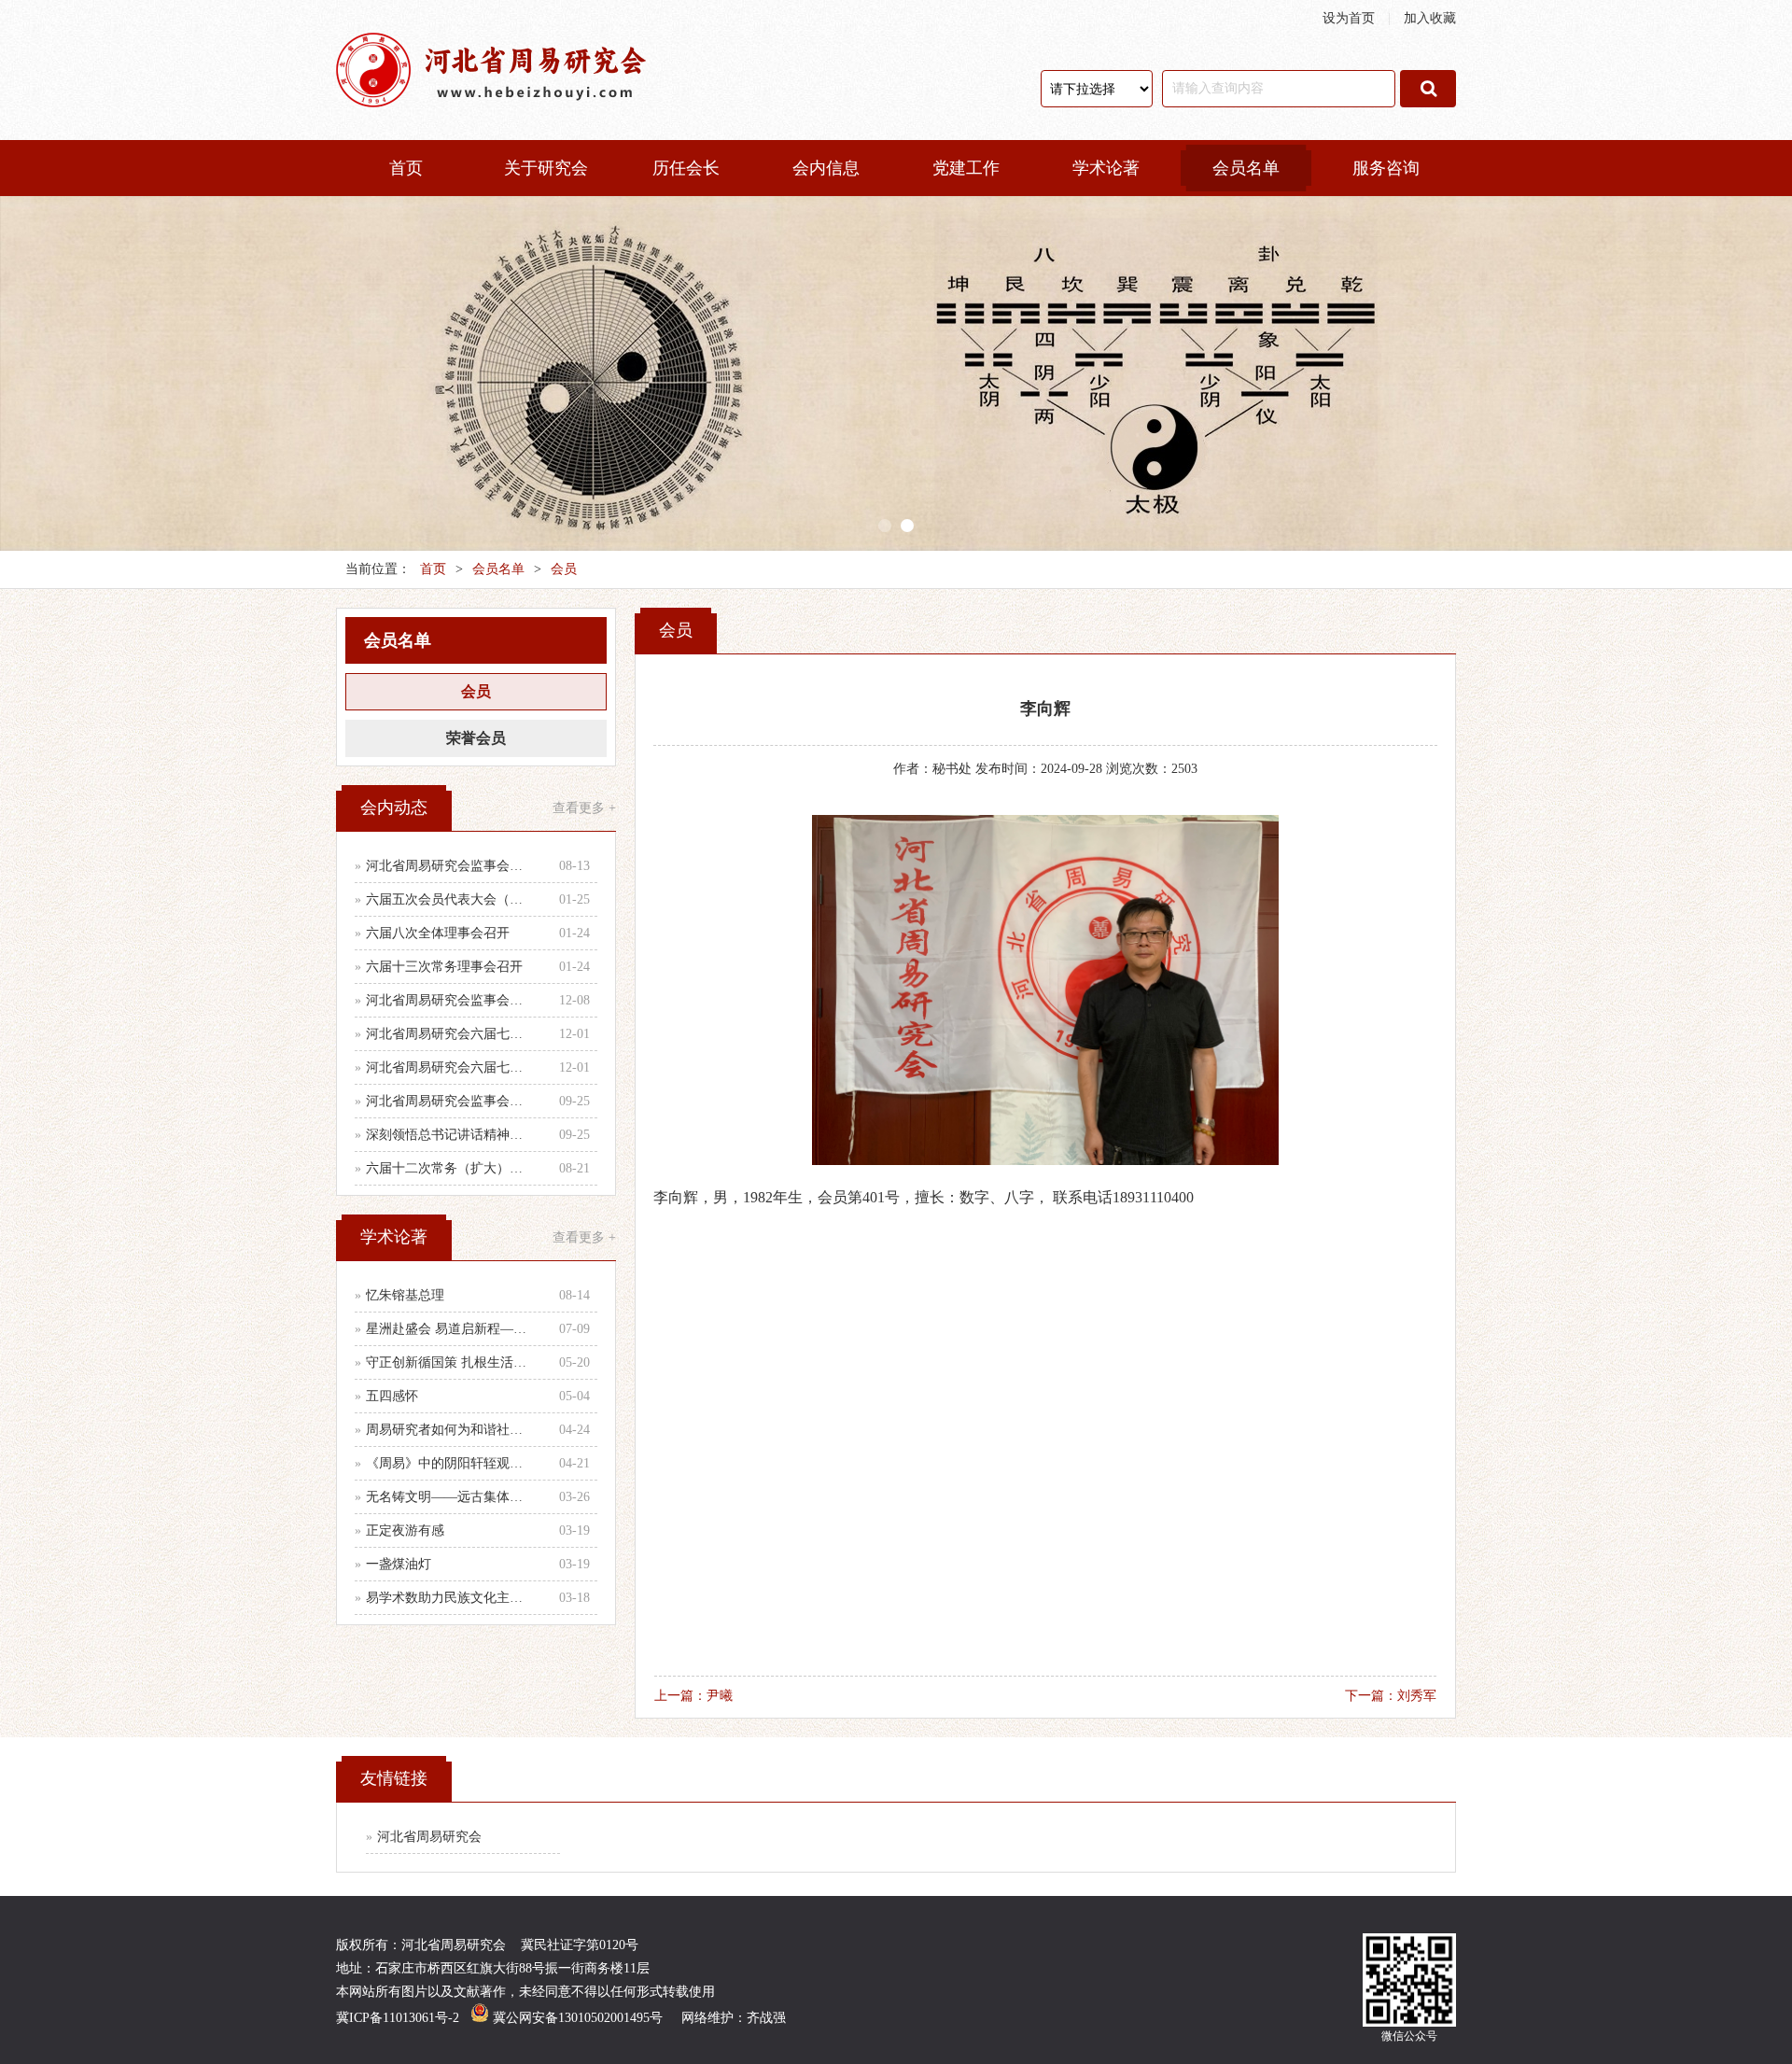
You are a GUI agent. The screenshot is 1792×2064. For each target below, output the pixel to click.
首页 (406, 168)
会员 (564, 569)
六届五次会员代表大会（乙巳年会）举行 (450, 899)
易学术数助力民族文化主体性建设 (450, 1598)
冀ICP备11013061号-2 (398, 2018)
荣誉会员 (476, 738)
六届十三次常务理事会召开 (444, 967)
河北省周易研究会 (429, 1837)
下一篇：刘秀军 (1391, 1696)
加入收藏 (1430, 18)
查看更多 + (584, 808)
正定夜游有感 (405, 1530)
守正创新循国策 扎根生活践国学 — (450, 1362)
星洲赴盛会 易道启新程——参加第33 (450, 1329)
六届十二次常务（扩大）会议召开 (450, 1168)
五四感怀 (392, 1396)
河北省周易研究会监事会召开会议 (450, 866)
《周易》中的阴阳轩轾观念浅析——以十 (450, 1463)
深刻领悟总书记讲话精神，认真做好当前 (450, 1135)
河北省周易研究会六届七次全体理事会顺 (450, 1034)
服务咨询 (1386, 168)
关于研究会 (546, 168)
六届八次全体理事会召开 (438, 933)
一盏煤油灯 (399, 1564)
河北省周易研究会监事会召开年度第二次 (450, 1000)
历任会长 (686, 168)
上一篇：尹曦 (693, 1696)
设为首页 (1349, 18)
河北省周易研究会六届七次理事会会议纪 (450, 1067)
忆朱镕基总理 (405, 1295)
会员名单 (1246, 168)
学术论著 (1106, 168)
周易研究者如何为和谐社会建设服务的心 (450, 1430)
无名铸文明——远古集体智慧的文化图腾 (450, 1497)
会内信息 (826, 168)
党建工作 (966, 168)
